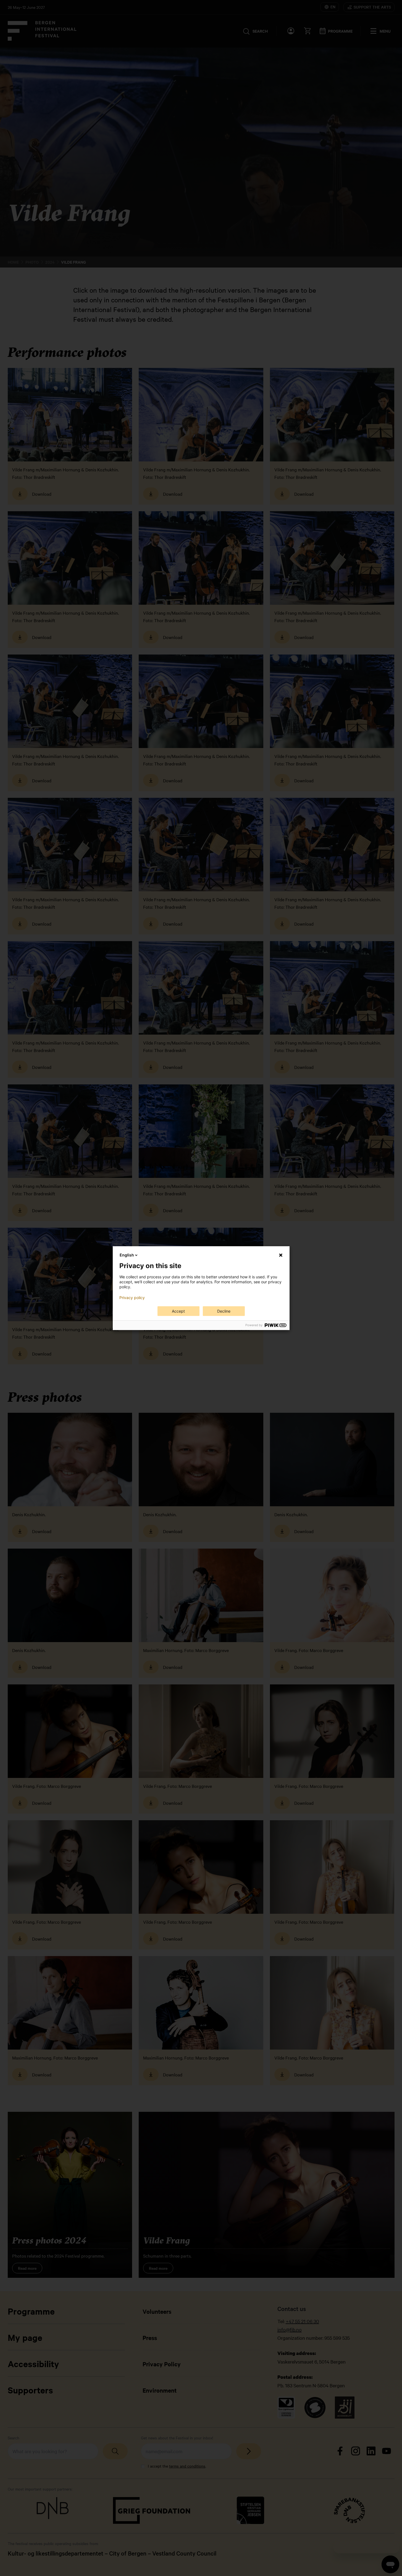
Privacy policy (132, 1298)
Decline (224, 1311)
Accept (178, 1311)
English (127, 1255)
